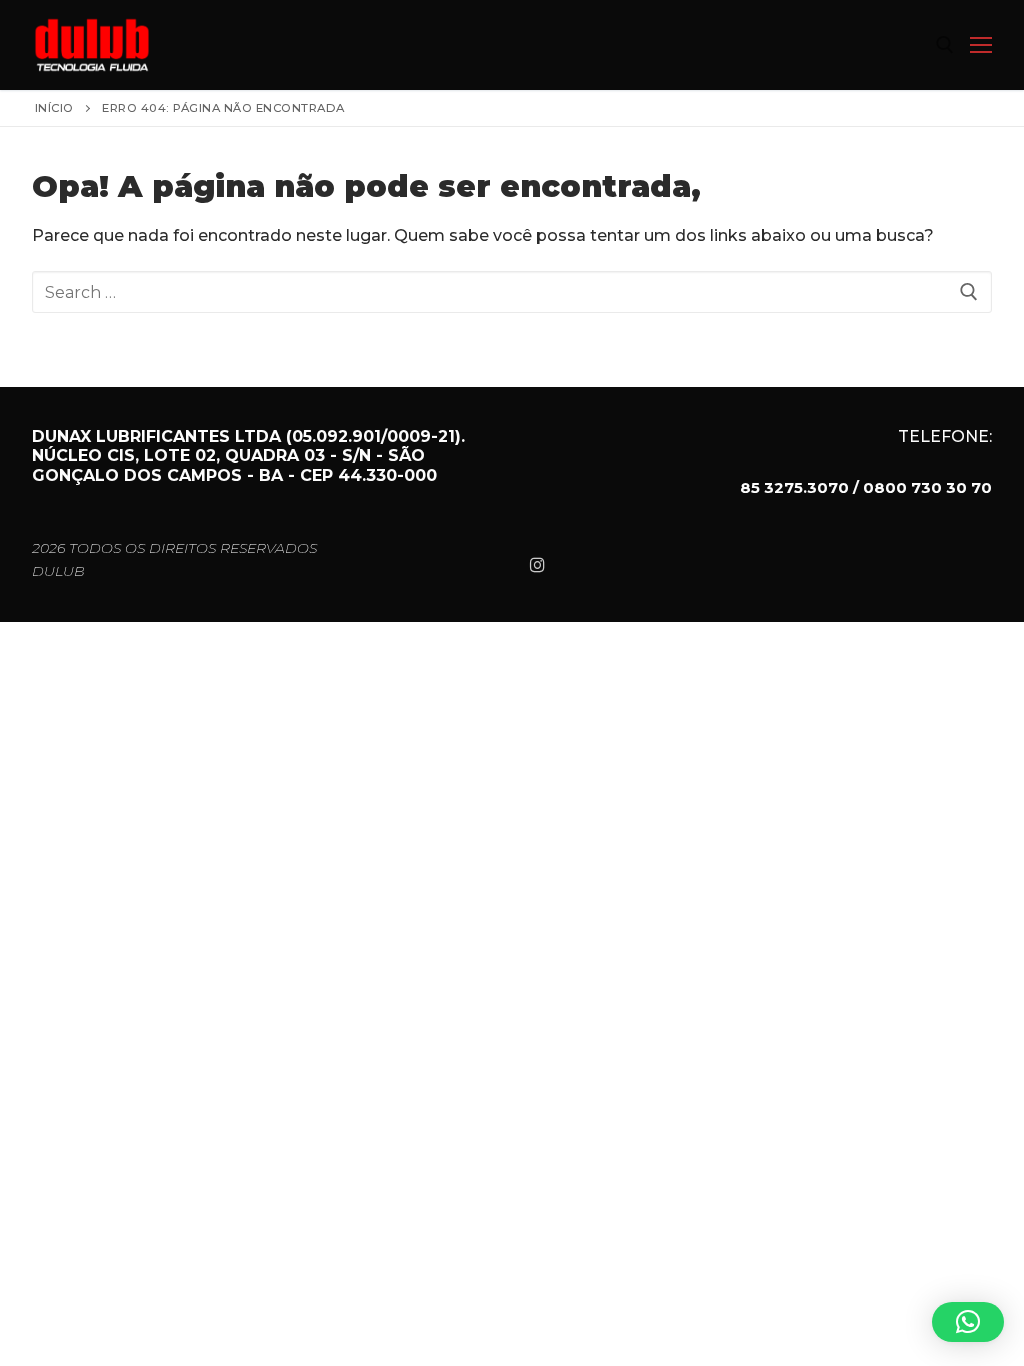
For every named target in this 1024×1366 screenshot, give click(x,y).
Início (54, 108)
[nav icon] (981, 45)
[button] (968, 1322)
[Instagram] (537, 565)
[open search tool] (945, 45)
